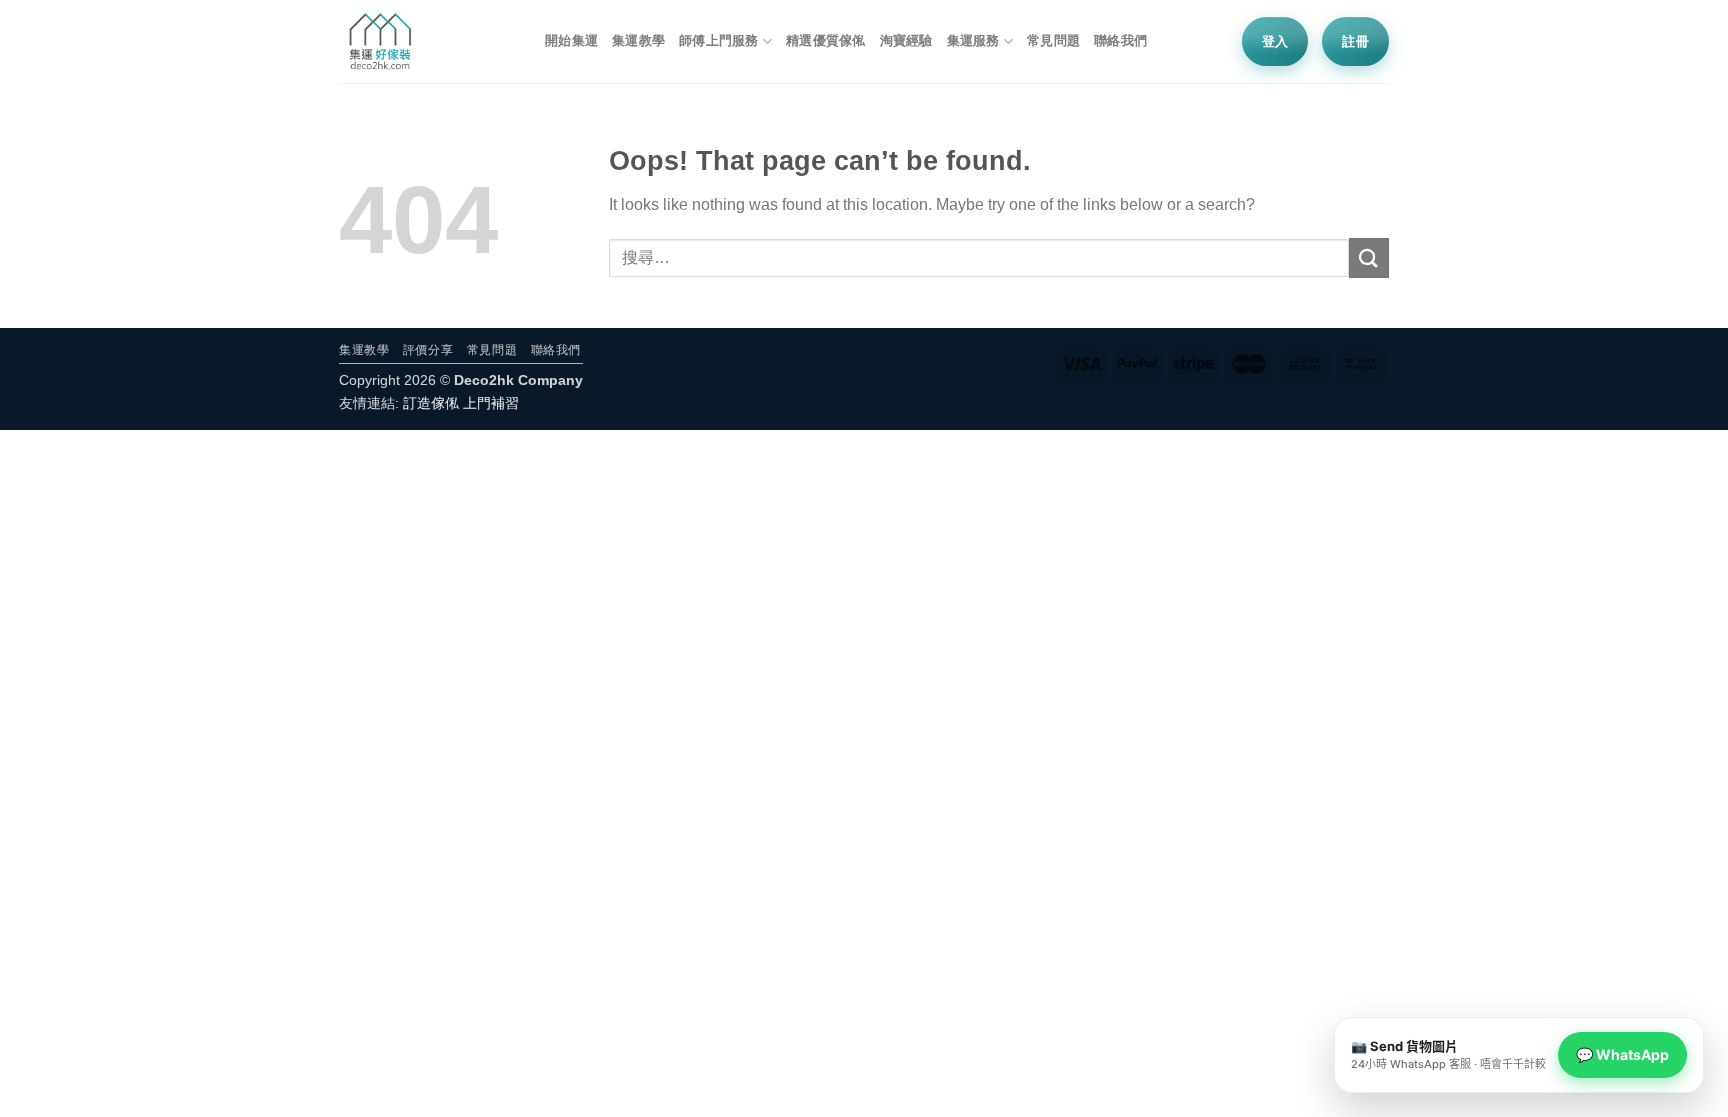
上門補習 (491, 403)
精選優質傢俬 (826, 40)
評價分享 (428, 350)
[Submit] (1369, 257)
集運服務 (973, 40)
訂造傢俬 (431, 403)
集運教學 (638, 40)
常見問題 (1053, 40)
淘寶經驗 (906, 40)
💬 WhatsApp (1622, 1054)
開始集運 (571, 40)
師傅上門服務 (719, 40)
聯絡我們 (1120, 40)
